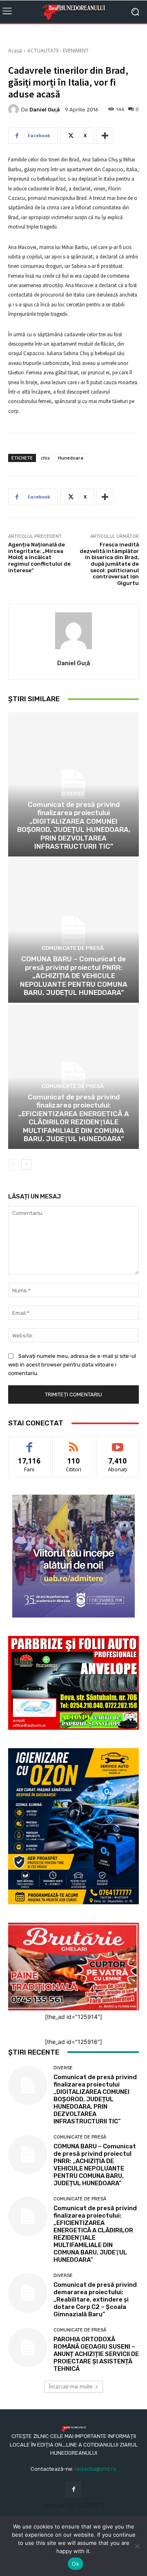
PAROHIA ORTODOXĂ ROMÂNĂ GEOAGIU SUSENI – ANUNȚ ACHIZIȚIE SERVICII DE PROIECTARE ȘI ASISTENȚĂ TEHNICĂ (96, 2354)
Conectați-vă (74, 1443)
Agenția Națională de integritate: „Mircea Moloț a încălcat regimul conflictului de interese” (39, 557)
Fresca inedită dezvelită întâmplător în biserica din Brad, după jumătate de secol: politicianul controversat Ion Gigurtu (109, 564)
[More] (105, 136)
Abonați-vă (118, 1443)
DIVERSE (73, 794)
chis (45, 458)
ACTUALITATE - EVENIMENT (58, 51)
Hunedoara (71, 458)
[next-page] (26, 1165)
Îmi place (29, 1443)
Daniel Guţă (45, 110)
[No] (137, 2546)
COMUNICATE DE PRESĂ (73, 948)
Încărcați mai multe (71, 2387)
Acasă (15, 51)
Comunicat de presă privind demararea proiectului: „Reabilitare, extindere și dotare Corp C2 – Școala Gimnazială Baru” (95, 2300)
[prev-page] (13, 1165)
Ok (76, 2564)
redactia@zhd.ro (96, 2469)
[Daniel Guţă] (15, 109)
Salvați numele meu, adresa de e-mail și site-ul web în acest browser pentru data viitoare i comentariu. (72, 1365)
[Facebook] (73, 2489)
